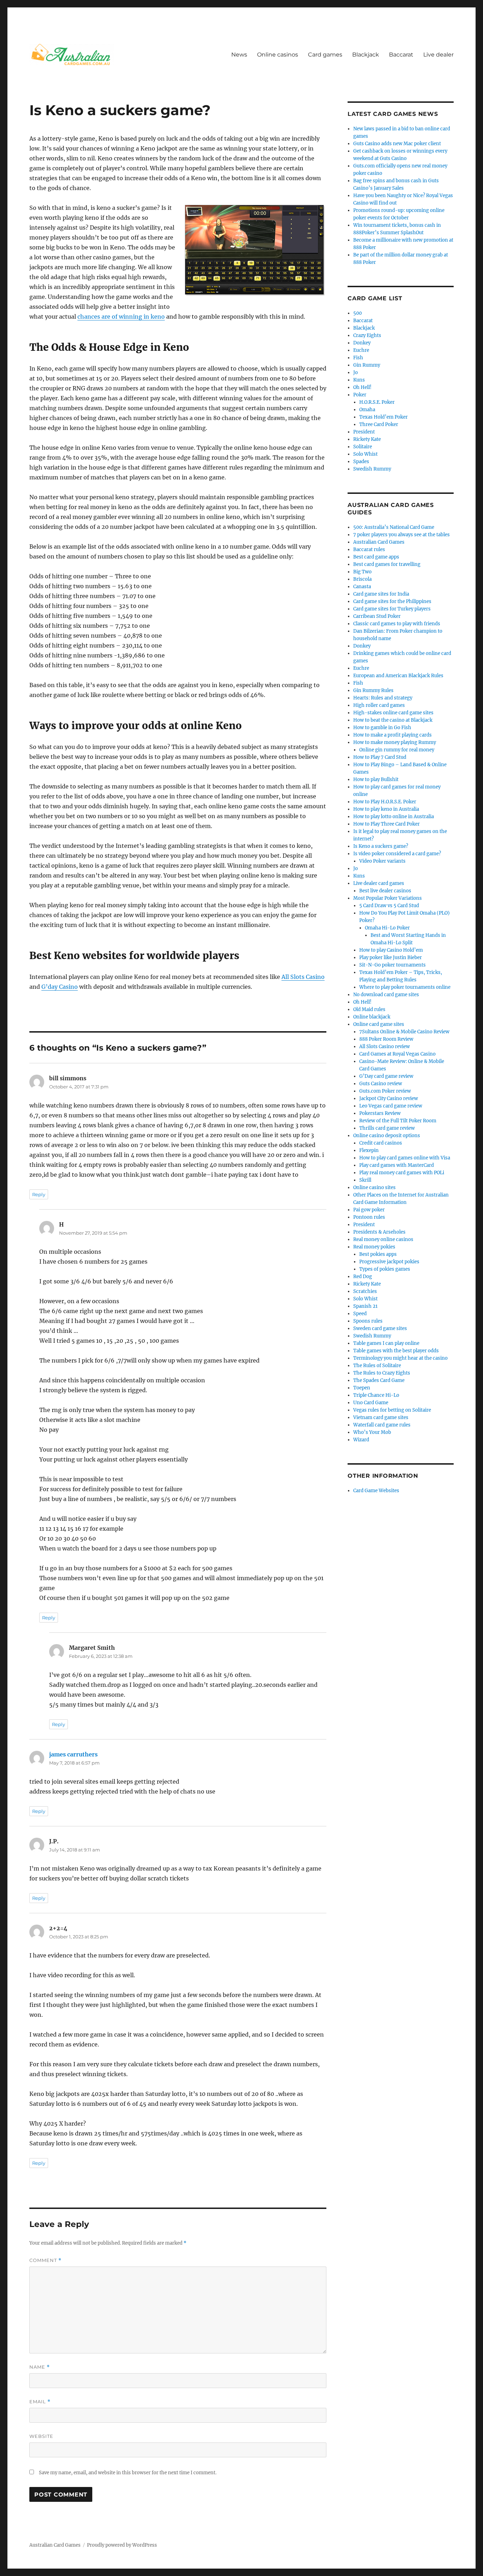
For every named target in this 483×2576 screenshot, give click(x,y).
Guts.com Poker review (385, 1091)
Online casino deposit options (387, 1136)
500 (357, 313)
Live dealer (438, 55)
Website (41, 2436)
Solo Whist (365, 454)
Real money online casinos (383, 1239)
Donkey (362, 343)
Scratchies (365, 1291)
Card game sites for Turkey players (392, 609)
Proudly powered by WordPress (122, 2545)
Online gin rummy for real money (397, 750)
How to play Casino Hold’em (391, 950)
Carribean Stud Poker (377, 616)
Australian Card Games (379, 542)
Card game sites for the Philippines (392, 601)
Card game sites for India (381, 594)
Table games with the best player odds (396, 1351)
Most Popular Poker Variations (388, 898)
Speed (360, 1314)
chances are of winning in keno (121, 317)
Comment (45, 2260)
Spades (361, 462)
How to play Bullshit (376, 779)
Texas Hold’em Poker (383, 417)
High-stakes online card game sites (393, 713)
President (364, 432)
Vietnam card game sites (381, 1417)
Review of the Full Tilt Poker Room (398, 1121)
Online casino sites (374, 1187)
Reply (39, 1194)
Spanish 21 (365, 1306)
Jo (356, 373)
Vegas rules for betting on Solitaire (392, 1410)
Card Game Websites (376, 1491)
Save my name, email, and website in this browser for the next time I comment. (128, 2473)
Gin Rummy (367, 365)
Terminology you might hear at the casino (400, 1358)
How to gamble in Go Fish (382, 728)
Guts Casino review (381, 1084)
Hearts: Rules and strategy (383, 698)
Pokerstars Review (380, 1113)
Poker (360, 395)
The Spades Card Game (379, 1380)
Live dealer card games (379, 883)
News (239, 55)
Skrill (365, 1180)
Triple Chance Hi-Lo (376, 1395)
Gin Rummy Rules (373, 690)
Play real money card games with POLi (402, 1173)
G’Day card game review (386, 1076)
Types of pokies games (385, 1269)
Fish (358, 358)
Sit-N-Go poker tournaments (392, 965)
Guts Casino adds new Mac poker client (397, 144)
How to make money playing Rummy (395, 742)
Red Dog (363, 1277)
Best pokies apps (378, 1254)
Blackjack (366, 55)
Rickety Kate (367, 439)
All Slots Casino (303, 977)
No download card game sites (386, 995)
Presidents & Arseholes (379, 1232)
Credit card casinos (381, 1143)
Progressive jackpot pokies (389, 1262)
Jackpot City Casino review (389, 1098)
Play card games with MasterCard (397, 1165)
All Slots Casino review (385, 1047)
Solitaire (363, 447)
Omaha (367, 410)
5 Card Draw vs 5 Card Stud (389, 906)
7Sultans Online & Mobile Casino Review (404, 1032)
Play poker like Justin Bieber (391, 958)
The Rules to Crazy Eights (382, 1373)
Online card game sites (379, 1024)
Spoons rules (368, 1321)
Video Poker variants (382, 861)
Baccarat (401, 55)
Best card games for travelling (387, 564)
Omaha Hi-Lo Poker (387, 928)
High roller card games (379, 705)
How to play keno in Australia (386, 809)
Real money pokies (374, 1247)
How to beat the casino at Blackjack (393, 720)
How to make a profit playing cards (392, 735)
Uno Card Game (371, 1403)
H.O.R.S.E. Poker (377, 402)
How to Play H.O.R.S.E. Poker (385, 802)
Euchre (361, 350)
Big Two (362, 572)
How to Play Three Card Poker (386, 824)
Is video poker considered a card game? (397, 854)
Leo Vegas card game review (391, 1106)
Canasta (362, 587)
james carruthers (73, 1754)
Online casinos (278, 55)
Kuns (359, 380)
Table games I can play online (386, 1343)
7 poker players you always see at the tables (401, 535)
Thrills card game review (387, 1128)
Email (40, 2402)
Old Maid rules (369, 1009)
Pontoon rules (369, 1217)
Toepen (362, 1388)
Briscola (362, 579)
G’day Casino (60, 987)
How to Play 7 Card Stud (380, 757)
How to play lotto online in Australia (394, 817)
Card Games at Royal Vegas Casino (397, 1054)
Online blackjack (372, 1017)
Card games (325, 55)
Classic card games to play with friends (397, 624)
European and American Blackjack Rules (398, 676)
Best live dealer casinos (385, 891)
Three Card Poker (379, 424)
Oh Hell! (362, 387)
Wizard (361, 1440)
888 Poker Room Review (386, 1039)
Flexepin (369, 1150)
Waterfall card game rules (382, 1425)
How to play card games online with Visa (405, 1158)
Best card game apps (376, 557)
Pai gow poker (369, 1210)
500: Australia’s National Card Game (394, 527)
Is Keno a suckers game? (381, 846)
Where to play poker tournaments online (405, 987)
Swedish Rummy (372, 469)
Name (40, 2367)
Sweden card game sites (380, 1328)
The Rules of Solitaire (377, 1366)
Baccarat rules (369, 550)
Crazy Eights (367, 335)
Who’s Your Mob (372, 1432)
